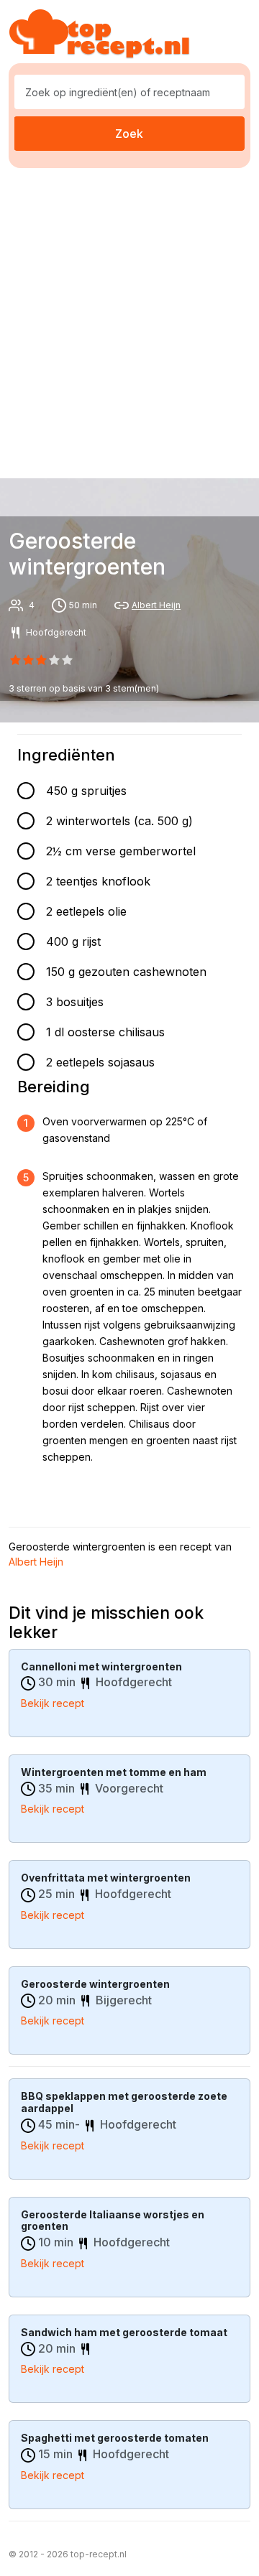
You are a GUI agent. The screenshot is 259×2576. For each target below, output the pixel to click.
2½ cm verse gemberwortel (121, 851)
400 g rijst (73, 941)
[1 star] (28, 660)
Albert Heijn (156, 605)
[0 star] (15, 660)
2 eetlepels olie (86, 911)
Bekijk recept (53, 1703)
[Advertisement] (129, 320)
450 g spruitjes (86, 791)
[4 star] (68, 660)
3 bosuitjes (75, 1002)
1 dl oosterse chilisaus (105, 1032)
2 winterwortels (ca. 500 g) (119, 821)
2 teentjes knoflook (98, 881)
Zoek (129, 134)
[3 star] (55, 660)
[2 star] (41, 660)
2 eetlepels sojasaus (100, 1062)
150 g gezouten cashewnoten (126, 972)
